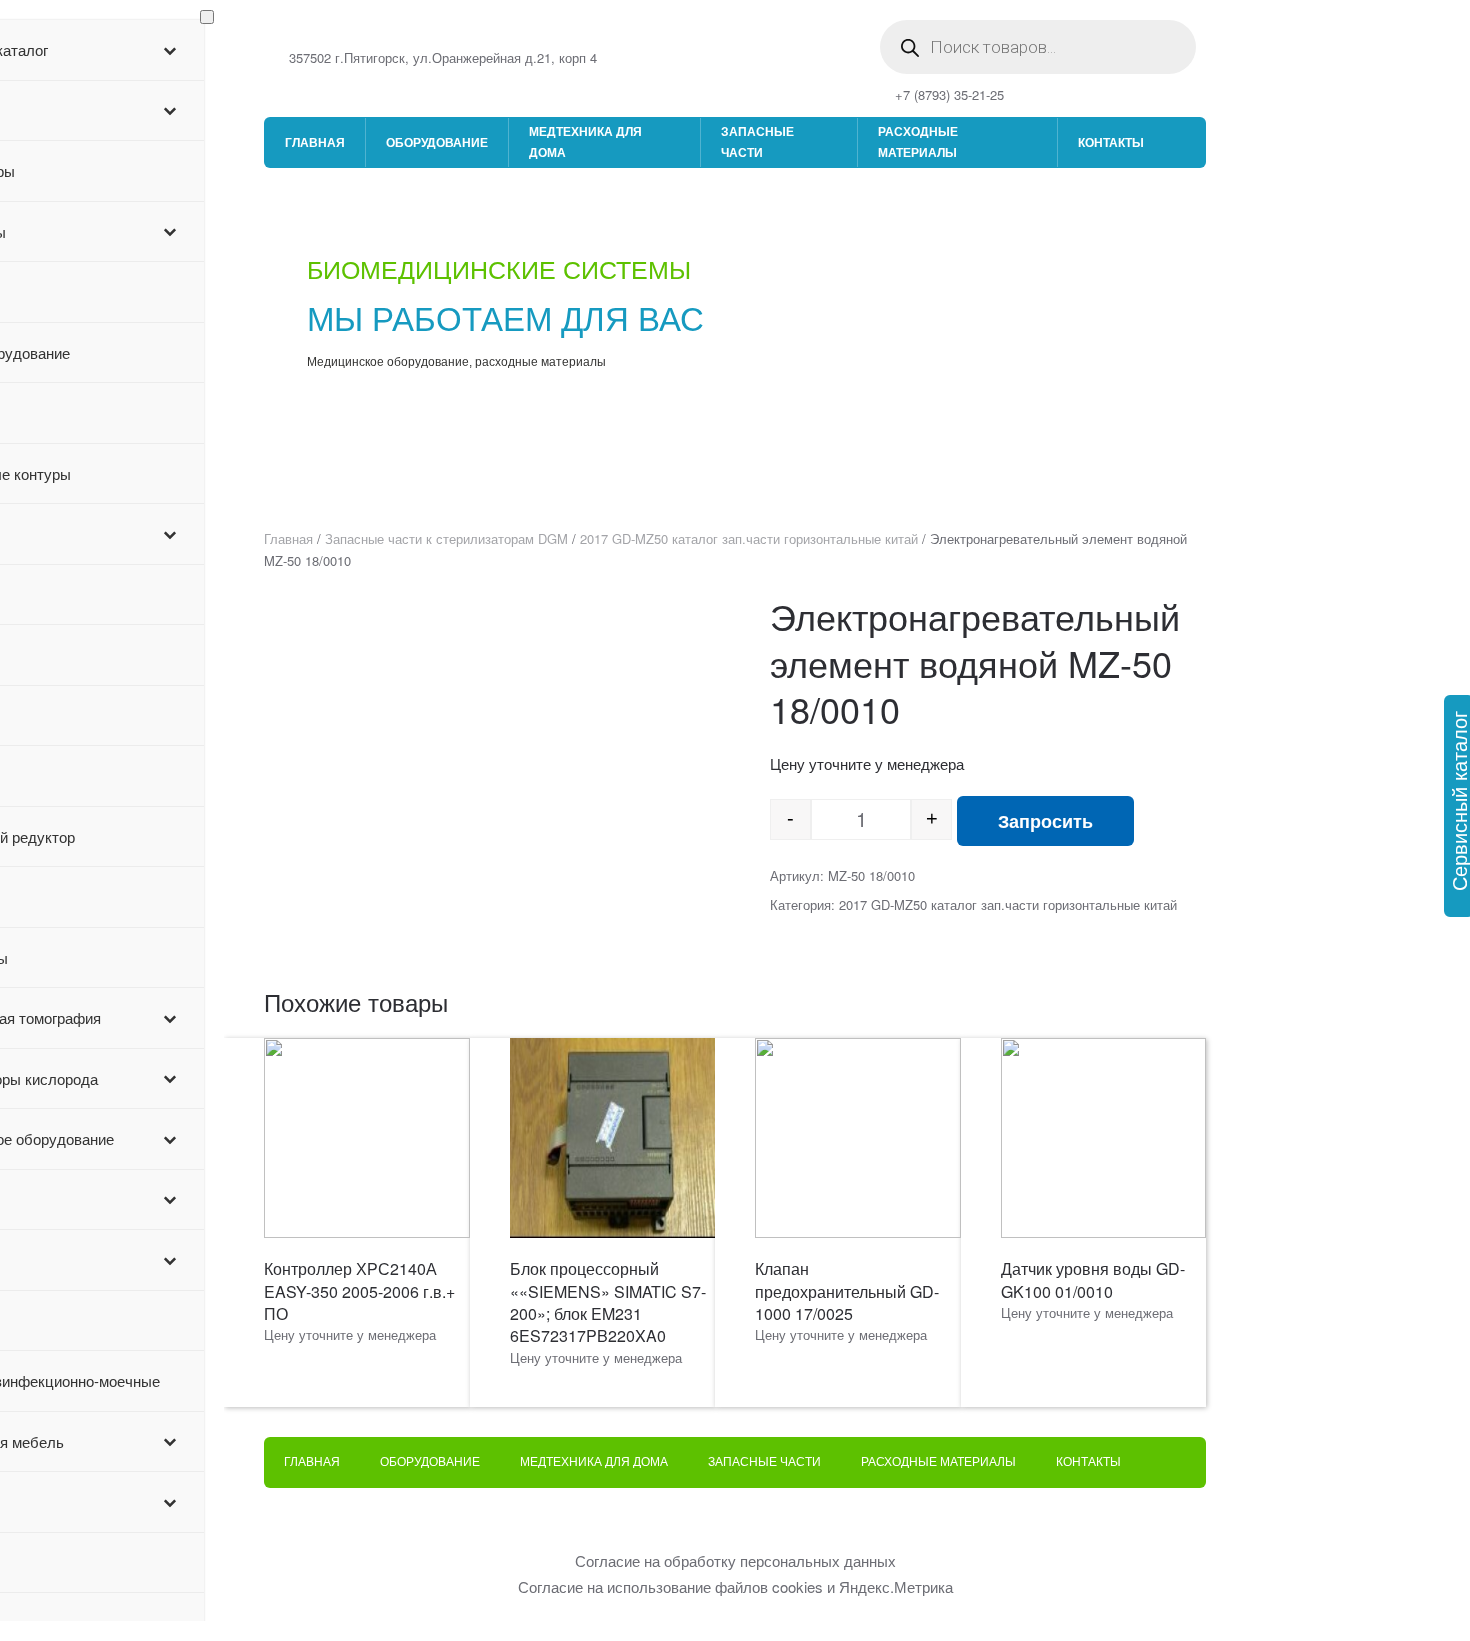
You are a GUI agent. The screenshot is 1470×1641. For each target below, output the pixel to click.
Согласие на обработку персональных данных (735, 1560)
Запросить (1045, 821)
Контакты (1111, 142)
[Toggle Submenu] (169, 50)
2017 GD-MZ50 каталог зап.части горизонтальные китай (749, 538)
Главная (315, 142)
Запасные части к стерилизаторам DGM (446, 538)
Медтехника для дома (585, 141)
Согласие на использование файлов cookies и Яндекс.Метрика (735, 1586)
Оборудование (437, 142)
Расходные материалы (918, 141)
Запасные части (757, 141)
